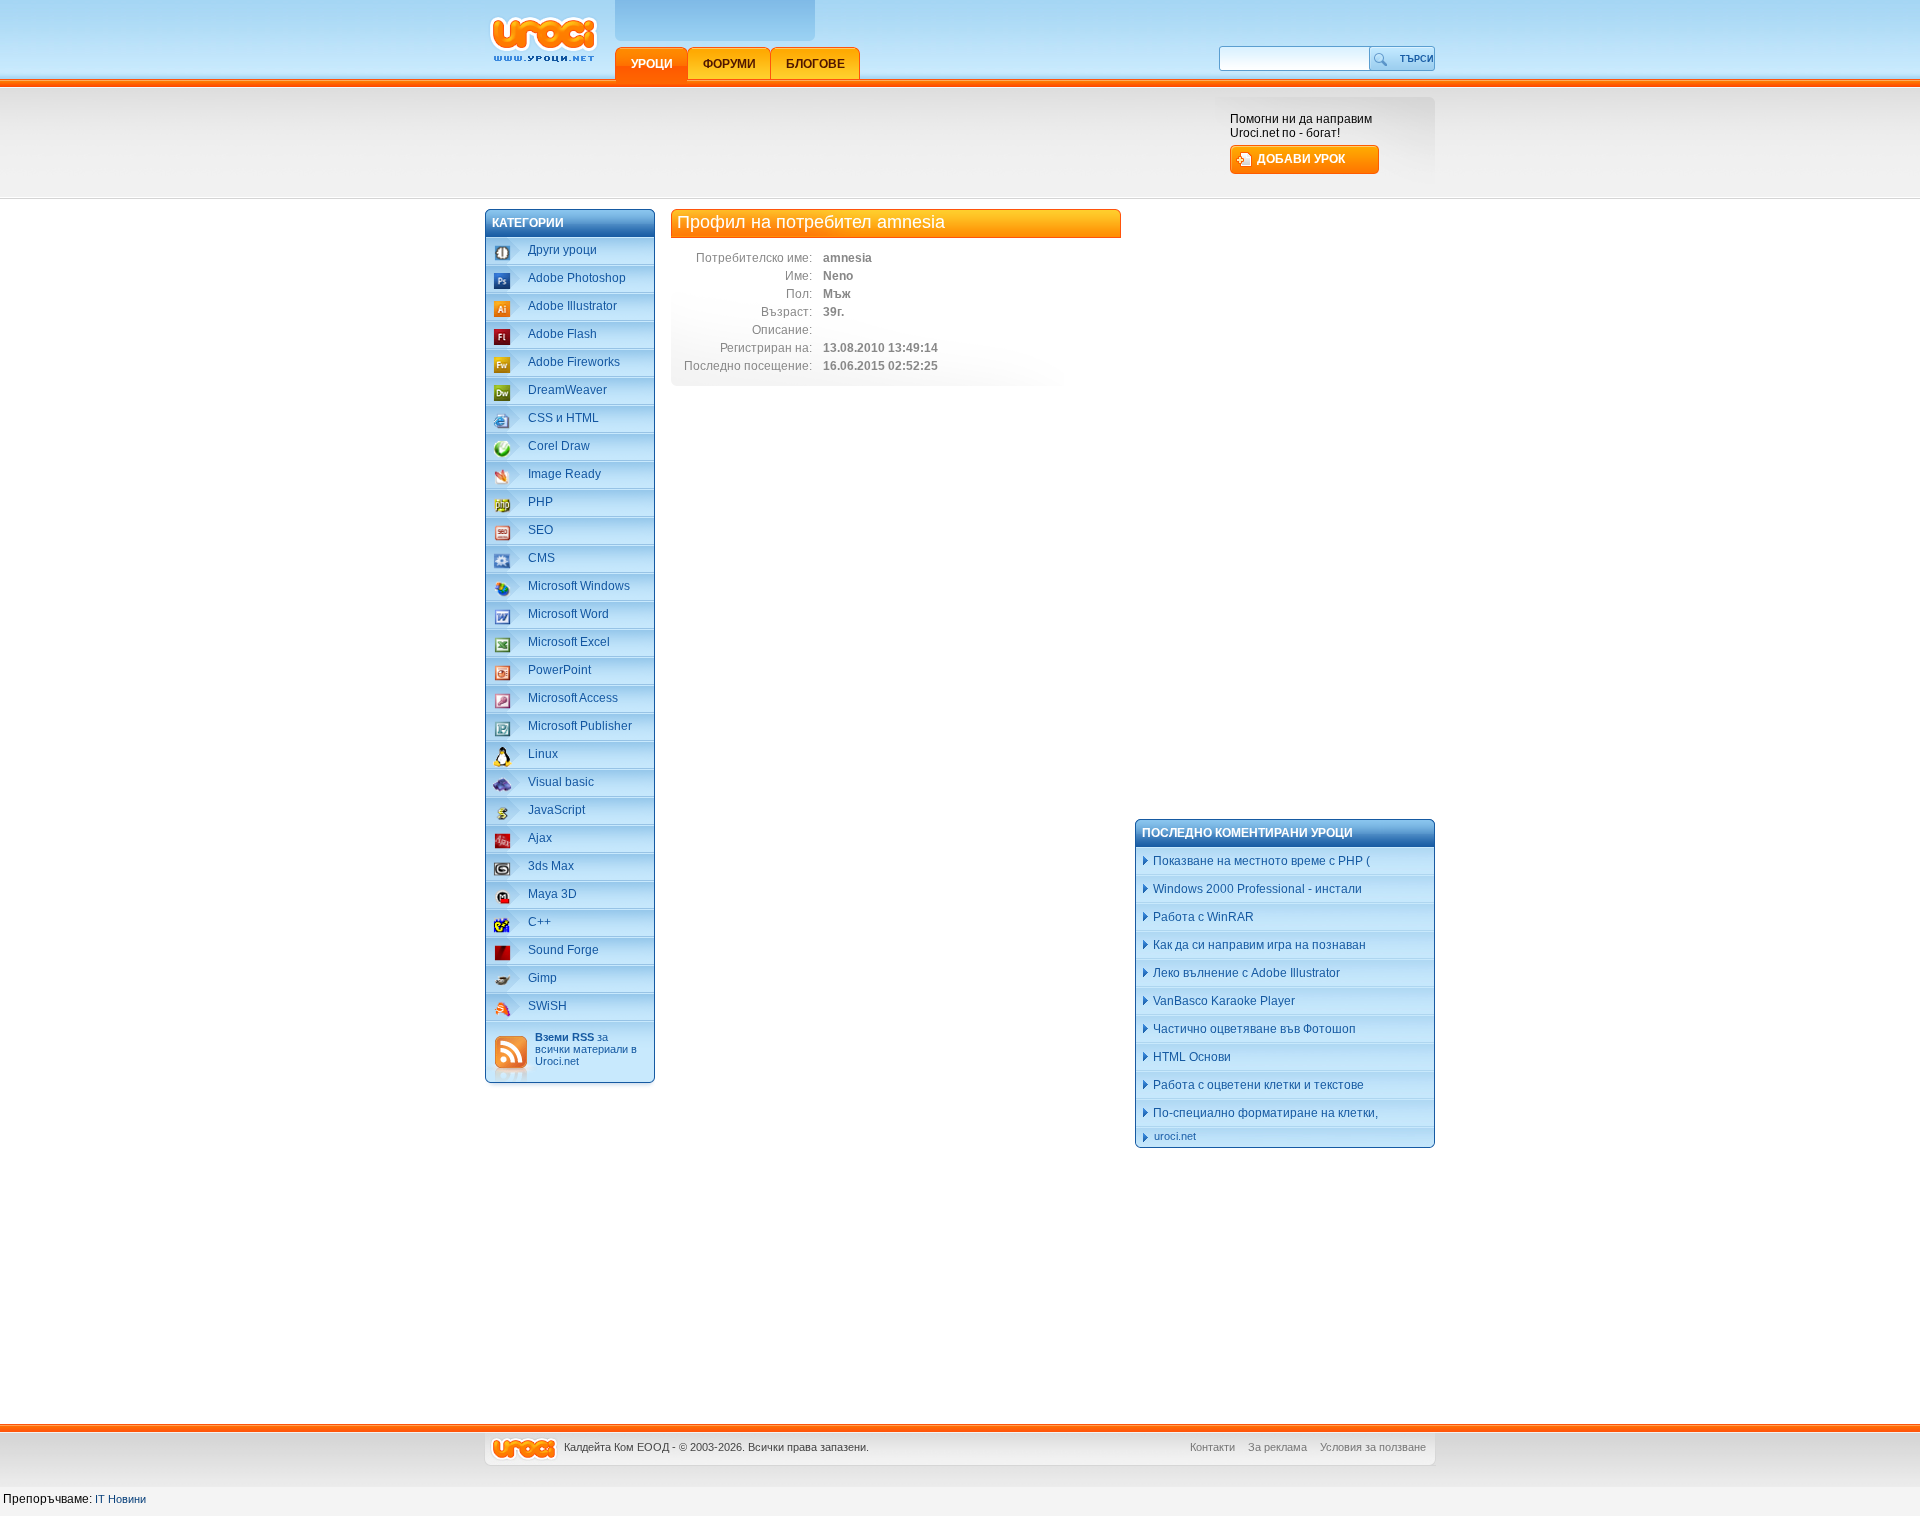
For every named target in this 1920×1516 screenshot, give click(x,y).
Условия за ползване (1373, 1447)
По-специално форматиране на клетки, (1264, 1113)
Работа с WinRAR (1202, 917)
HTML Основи (1190, 1057)
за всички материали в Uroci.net (586, 1049)
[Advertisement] (849, 142)
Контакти (1212, 1447)
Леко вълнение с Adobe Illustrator (1245, 973)
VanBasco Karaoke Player (1222, 1001)
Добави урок (1301, 159)
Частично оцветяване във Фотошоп (1253, 1029)
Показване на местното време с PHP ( (1260, 861)
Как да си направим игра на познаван (1258, 945)
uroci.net (1175, 1136)
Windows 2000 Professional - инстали (1256, 889)
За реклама (1277, 1447)
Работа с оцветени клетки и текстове (1257, 1085)
